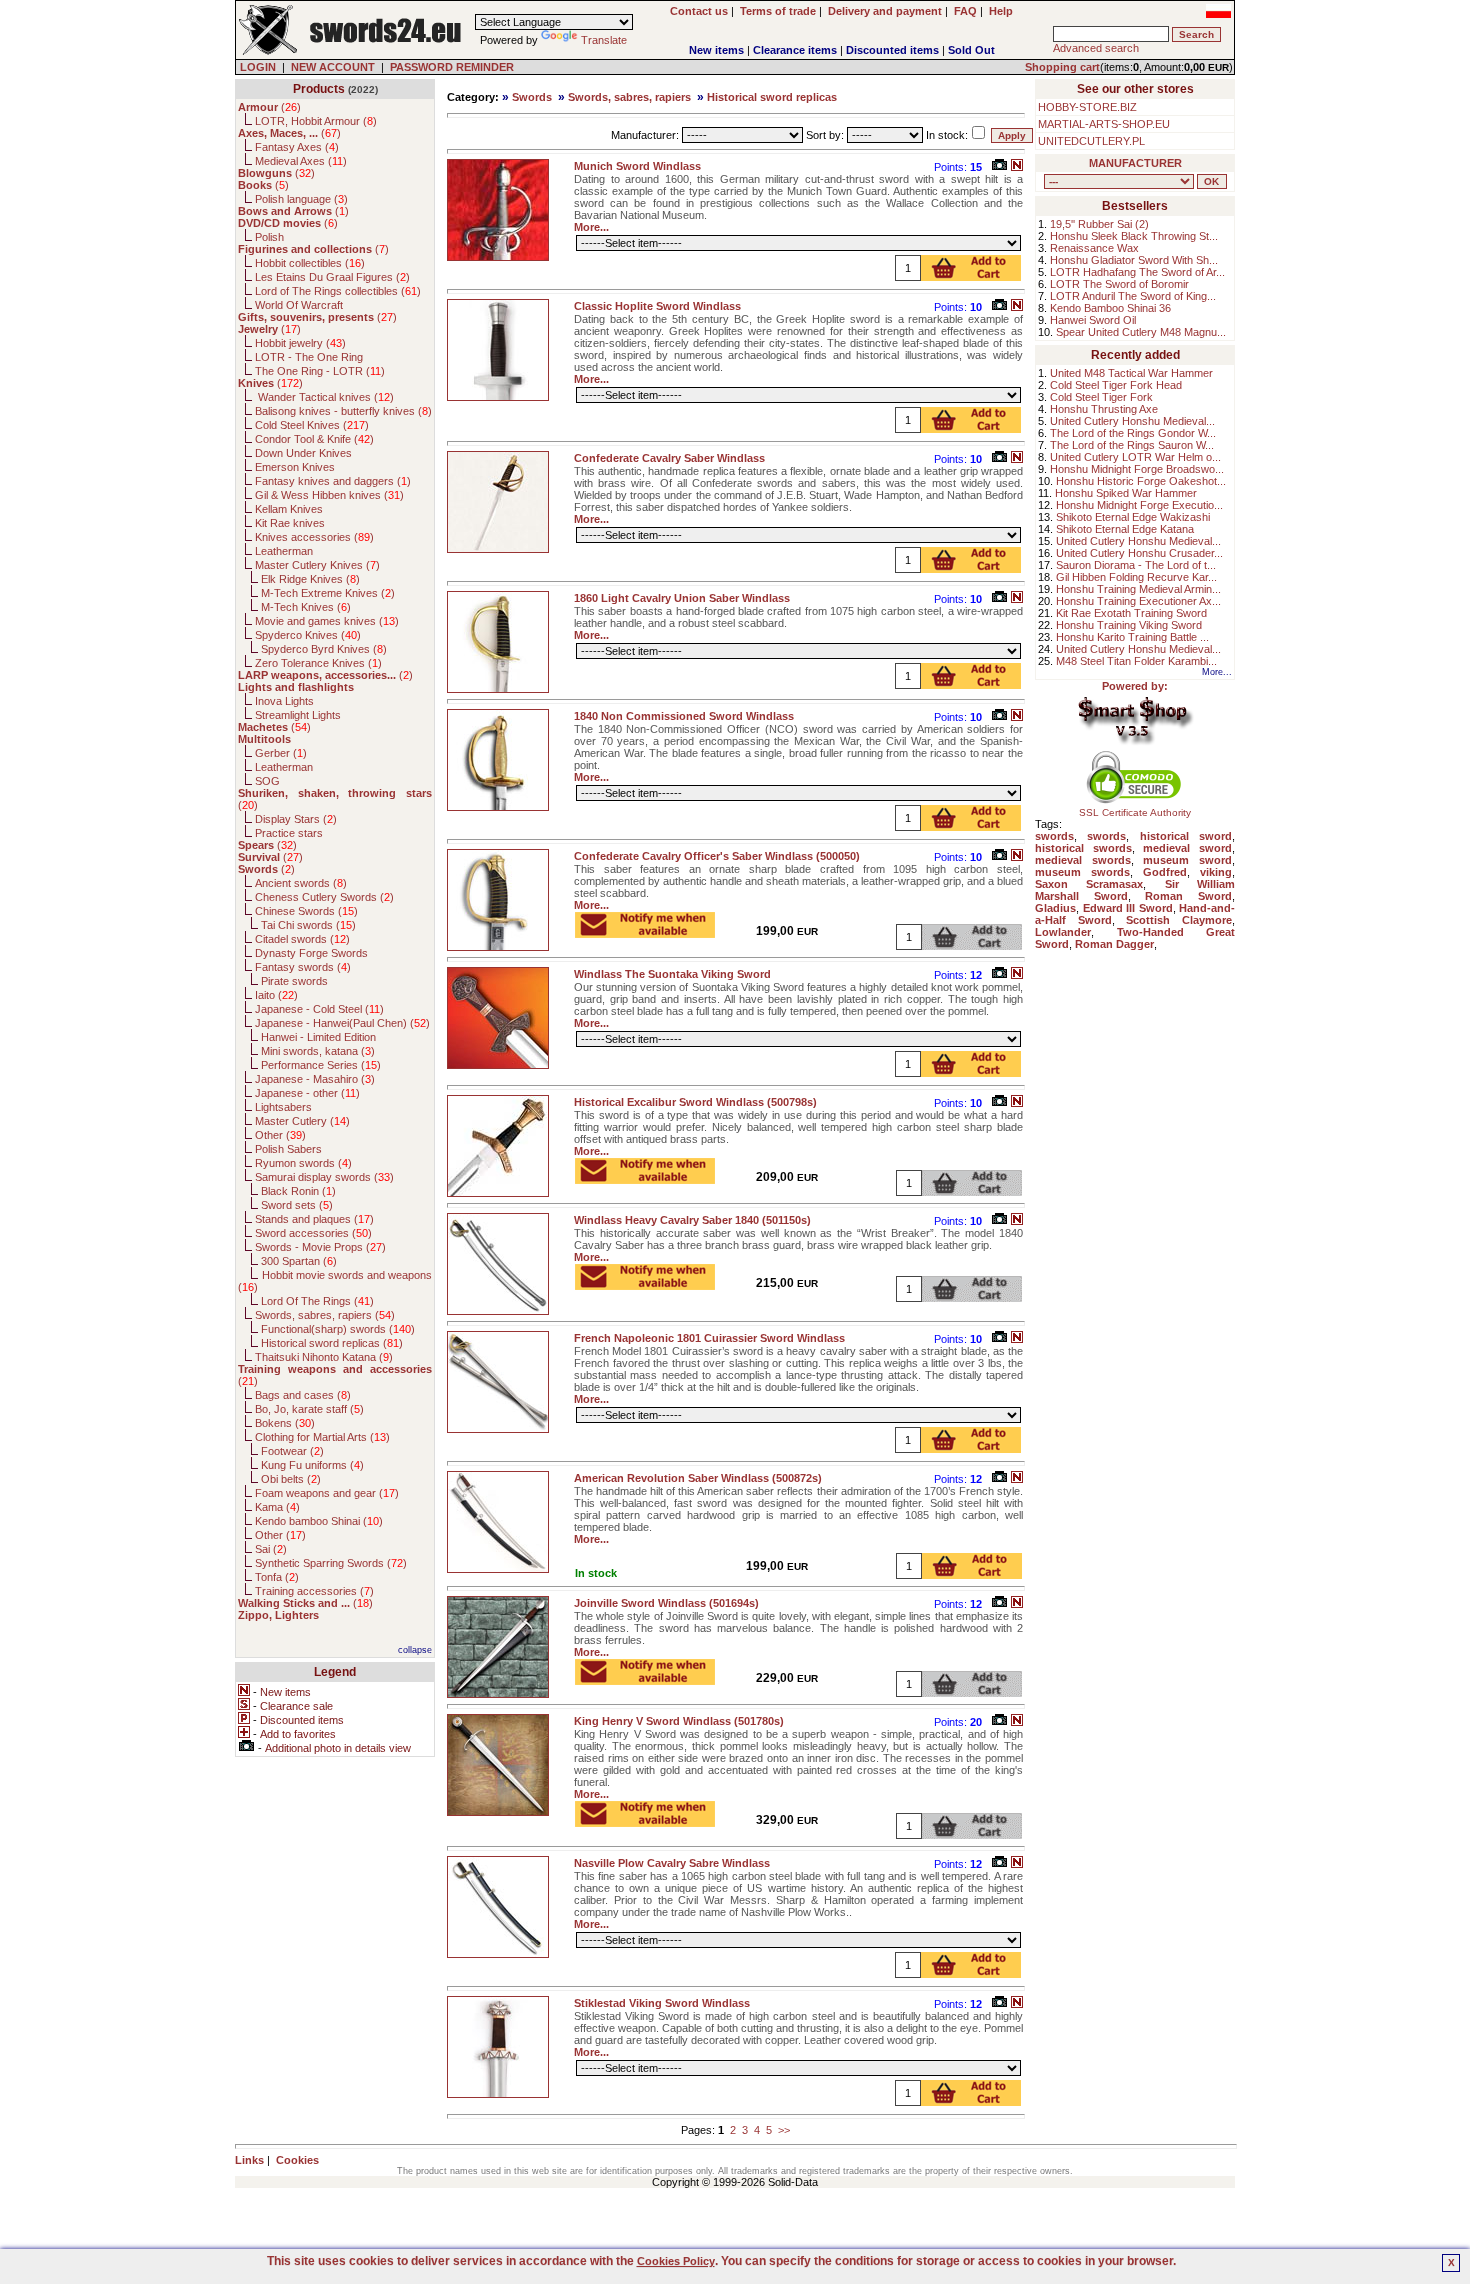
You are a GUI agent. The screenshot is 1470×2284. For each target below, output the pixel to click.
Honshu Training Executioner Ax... (1138, 601)
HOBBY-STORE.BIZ (1087, 107)
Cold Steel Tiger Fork (1101, 397)
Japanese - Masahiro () (315, 1079)
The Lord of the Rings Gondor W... (1133, 433)
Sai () (271, 1549)
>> (784, 2130)
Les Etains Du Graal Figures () (332, 277)
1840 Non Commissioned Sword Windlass (684, 716)
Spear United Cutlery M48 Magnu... (1141, 332)
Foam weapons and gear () (327, 1493)
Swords (532, 97)
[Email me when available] (645, 932)
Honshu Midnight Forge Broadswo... (1137, 469)
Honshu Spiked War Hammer (1126, 493)
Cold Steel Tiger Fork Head (1116, 385)
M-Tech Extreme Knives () (328, 593)
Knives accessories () (314, 537)
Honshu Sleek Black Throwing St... (1134, 236)
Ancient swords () (301, 883)
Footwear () (292, 1451)
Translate (604, 40)
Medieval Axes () (301, 161)
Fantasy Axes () (297, 147)
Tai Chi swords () (308, 925)
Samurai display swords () (324, 1177)
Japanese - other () (307, 1093)
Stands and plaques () (314, 1219)
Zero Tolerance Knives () (318, 663)
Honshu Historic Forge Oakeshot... (1141, 481)
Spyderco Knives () (308, 635)
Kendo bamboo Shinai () (319, 1521)
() (269, 107)
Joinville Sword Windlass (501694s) (666, 1603)
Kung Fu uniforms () (312, 1465)
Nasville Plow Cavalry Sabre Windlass (672, 1863)
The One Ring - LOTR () (320, 371)
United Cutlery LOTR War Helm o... (1135, 457)
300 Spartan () (299, 1261)
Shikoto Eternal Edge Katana (1125, 529)
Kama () (277, 1507)
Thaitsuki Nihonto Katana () (324, 1357)
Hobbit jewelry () (300, 343)
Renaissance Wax (1094, 248)
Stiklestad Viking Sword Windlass (662, 2003)
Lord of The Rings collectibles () (338, 291)
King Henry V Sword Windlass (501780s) (679, 1721)
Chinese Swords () (306, 911)
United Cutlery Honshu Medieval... (1132, 421)
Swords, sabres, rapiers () (325, 1315)
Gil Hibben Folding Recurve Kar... (1136, 577)
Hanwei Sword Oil (1093, 320)
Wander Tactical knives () (324, 397)
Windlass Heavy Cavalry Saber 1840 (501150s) (692, 1220)
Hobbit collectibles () (310, 263)
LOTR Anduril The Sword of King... (1133, 296)
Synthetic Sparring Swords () (331, 1563)
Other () (280, 1135)
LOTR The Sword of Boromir (1119, 284)
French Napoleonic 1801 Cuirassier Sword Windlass (709, 1338)
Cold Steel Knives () (312, 425)
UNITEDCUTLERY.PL (1091, 141)
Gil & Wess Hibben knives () (329, 495)
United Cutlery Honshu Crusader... (1139, 553)
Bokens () (285, 1423)
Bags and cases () (303, 1395)
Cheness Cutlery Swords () (324, 897)
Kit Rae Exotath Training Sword (1131, 613)
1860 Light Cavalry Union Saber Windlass (682, 598)
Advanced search (1096, 48)
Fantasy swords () (303, 967)
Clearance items (795, 50)
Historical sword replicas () (332, 1343)
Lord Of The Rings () (317, 1301)
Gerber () (281, 753)
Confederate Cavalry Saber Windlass (669, 458)
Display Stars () (296, 819)
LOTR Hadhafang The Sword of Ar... (1137, 272)
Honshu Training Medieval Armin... (1138, 589)
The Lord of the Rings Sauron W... (1132, 445)
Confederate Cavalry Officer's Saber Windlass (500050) (717, 856)
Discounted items (892, 50)
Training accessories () (314, 1591)
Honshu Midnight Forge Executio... (1139, 505)
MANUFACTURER (1135, 163)
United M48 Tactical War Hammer (1131, 373)
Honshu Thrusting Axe (1104, 409)
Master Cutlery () (302, 1121)
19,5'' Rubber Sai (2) (1099, 224)
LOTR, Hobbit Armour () (316, 121)
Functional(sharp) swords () (338, 1329)
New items (716, 50)
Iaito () (276, 995)
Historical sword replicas (772, 97)
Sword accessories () (313, 1233)
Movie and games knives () (327, 621)
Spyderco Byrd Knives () (324, 649)
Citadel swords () (302, 939)
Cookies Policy (676, 2261)
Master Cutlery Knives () (317, 565)
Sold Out (971, 50)
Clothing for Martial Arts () (322, 1437)
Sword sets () (297, 1205)
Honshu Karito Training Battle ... (1132, 637)
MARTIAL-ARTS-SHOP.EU (1104, 124)
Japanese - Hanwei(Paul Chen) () (342, 1023)
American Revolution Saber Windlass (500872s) (698, 1478)
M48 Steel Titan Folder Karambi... (1136, 661)
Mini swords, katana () (318, 1051)
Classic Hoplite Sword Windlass (657, 306)
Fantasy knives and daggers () (333, 481)
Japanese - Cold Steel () (319, 1009)
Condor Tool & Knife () (314, 439)
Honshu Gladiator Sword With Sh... (1134, 260)
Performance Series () (321, 1065)
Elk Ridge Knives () (310, 579)
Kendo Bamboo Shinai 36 (1110, 308)
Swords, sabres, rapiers (629, 97)
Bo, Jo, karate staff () (309, 1409)
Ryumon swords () (303, 1163)
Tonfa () (277, 1577)
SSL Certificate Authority (1135, 812)
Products (319, 89)
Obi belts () (291, 1479)
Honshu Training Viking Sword (1129, 625)
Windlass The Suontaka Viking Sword (672, 974)
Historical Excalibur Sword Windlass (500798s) (695, 1102)
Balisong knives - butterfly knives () (343, 411)
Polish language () (301, 199)
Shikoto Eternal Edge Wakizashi (1133, 517)
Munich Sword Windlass (637, 166)
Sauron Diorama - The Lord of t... (1136, 565)
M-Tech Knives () (306, 607)
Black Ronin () (298, 1191)
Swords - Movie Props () (320, 1247)
